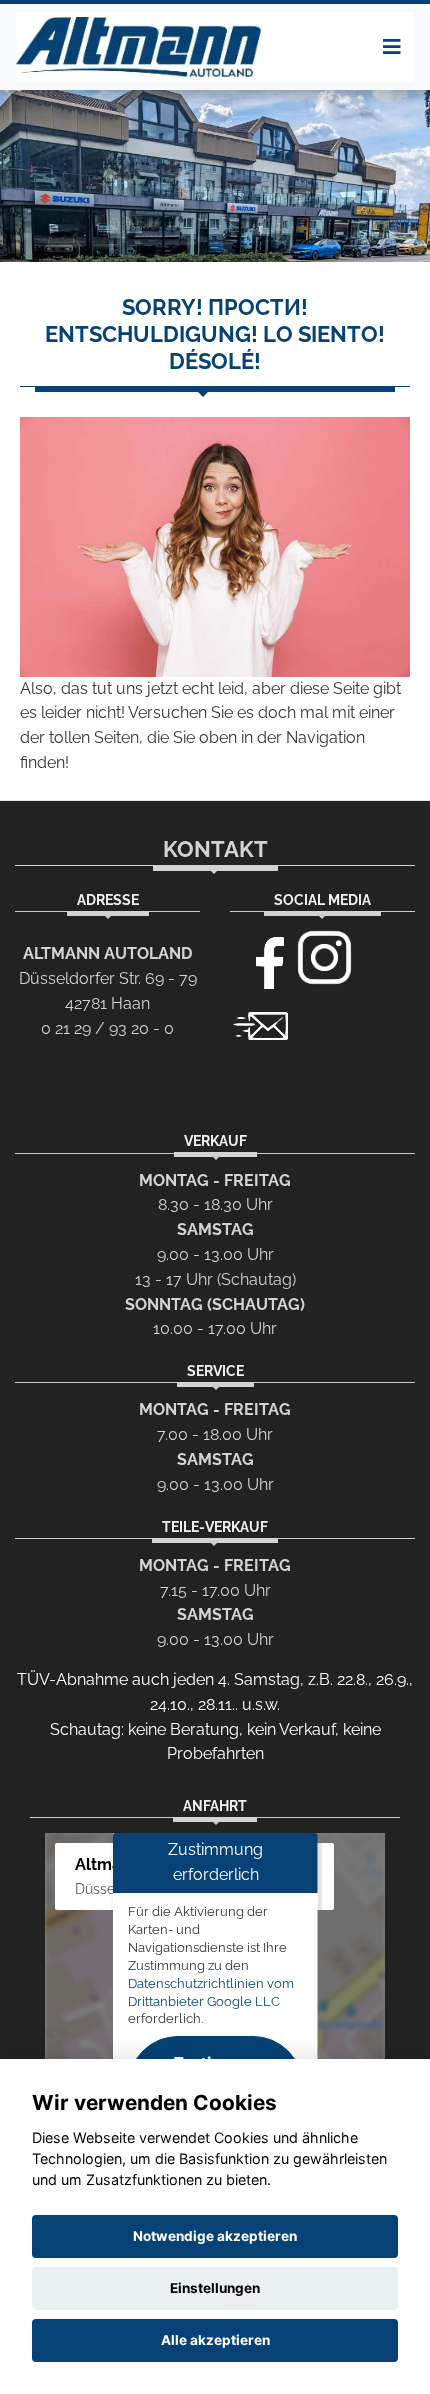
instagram (325, 958)
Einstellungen (215, 2288)
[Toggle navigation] (392, 47)
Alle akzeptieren (215, 2340)
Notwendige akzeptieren (215, 2236)
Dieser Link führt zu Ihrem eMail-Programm (261, 1024)
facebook (261, 958)
